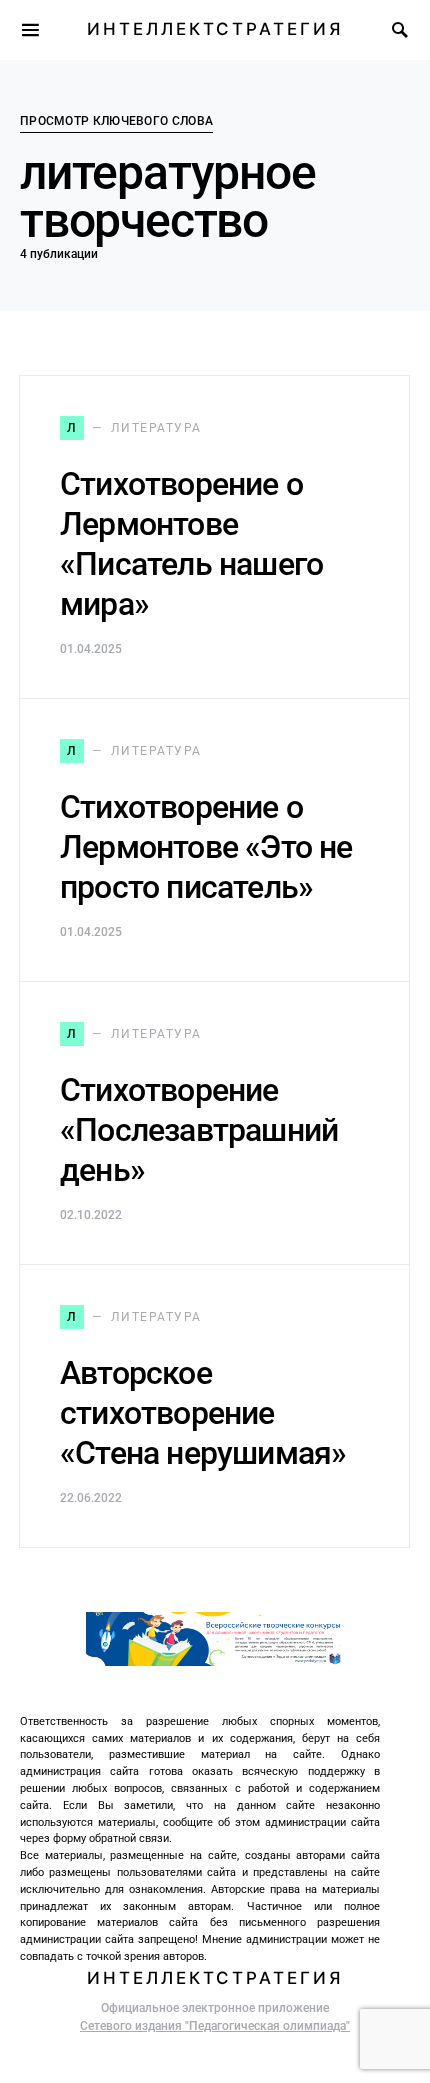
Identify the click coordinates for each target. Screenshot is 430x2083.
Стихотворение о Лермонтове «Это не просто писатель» (206, 847)
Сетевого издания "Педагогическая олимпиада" (215, 2026)
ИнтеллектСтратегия (215, 29)
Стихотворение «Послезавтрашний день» (199, 1130)
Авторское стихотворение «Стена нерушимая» (203, 1413)
